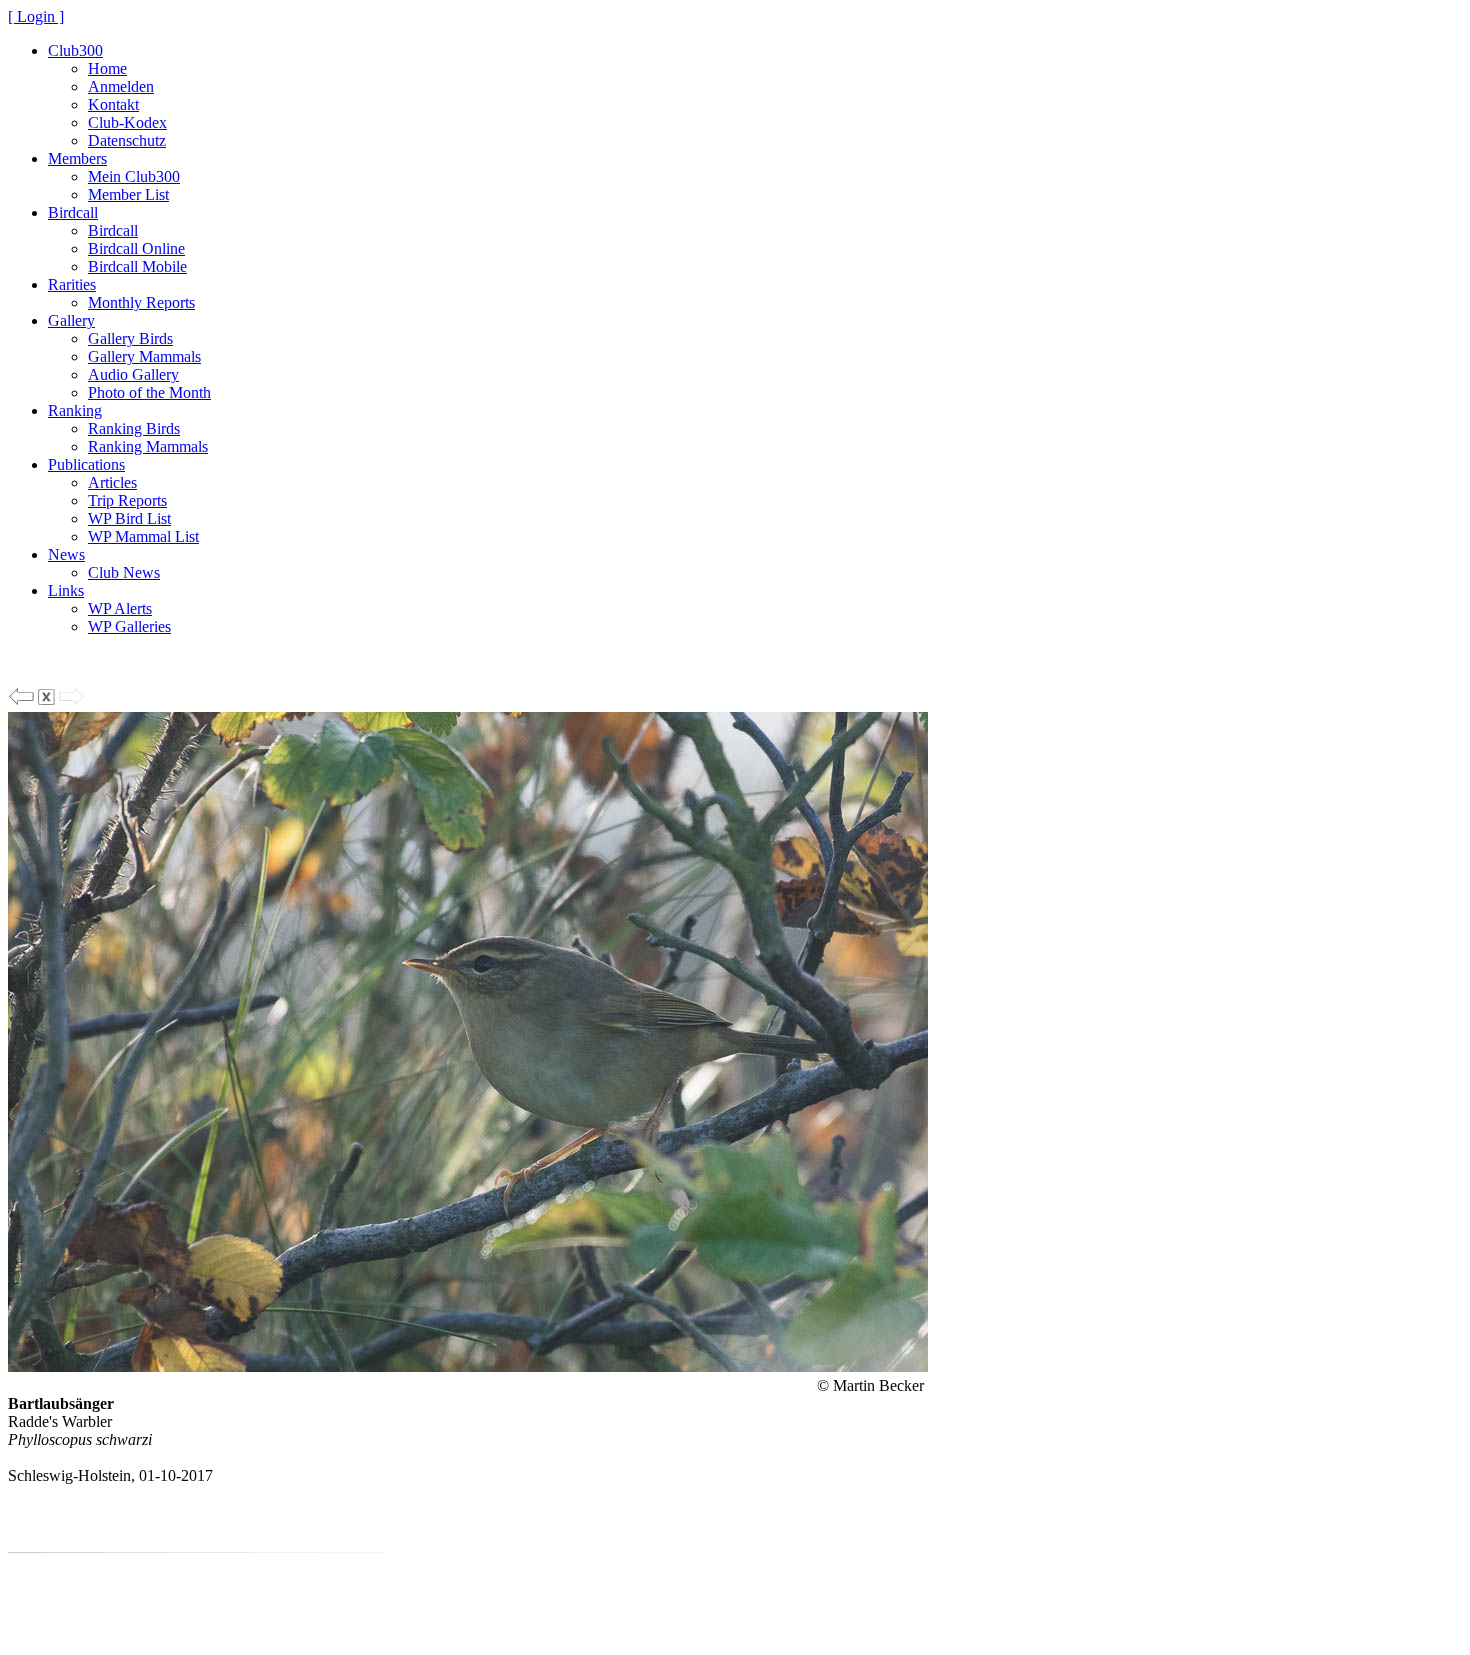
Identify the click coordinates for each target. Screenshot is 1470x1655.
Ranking (75, 410)
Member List (128, 194)
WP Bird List (129, 518)
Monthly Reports (141, 302)
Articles (112, 482)
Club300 (75, 50)
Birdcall (73, 212)
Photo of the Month (149, 392)
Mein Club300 (134, 176)
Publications (86, 464)
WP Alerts (120, 608)
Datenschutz (127, 140)
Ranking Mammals (148, 446)
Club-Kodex (127, 122)
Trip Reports (127, 500)
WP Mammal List (143, 536)
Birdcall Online (136, 248)
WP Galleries (129, 626)
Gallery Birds (130, 338)
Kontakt (113, 104)
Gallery (71, 320)
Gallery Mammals (144, 356)
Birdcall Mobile (137, 266)
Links (66, 590)
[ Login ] (36, 16)
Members (77, 158)
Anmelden (121, 86)
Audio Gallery (133, 374)
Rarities (72, 284)
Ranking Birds (134, 428)
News (66, 554)
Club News (124, 572)
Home (107, 68)
